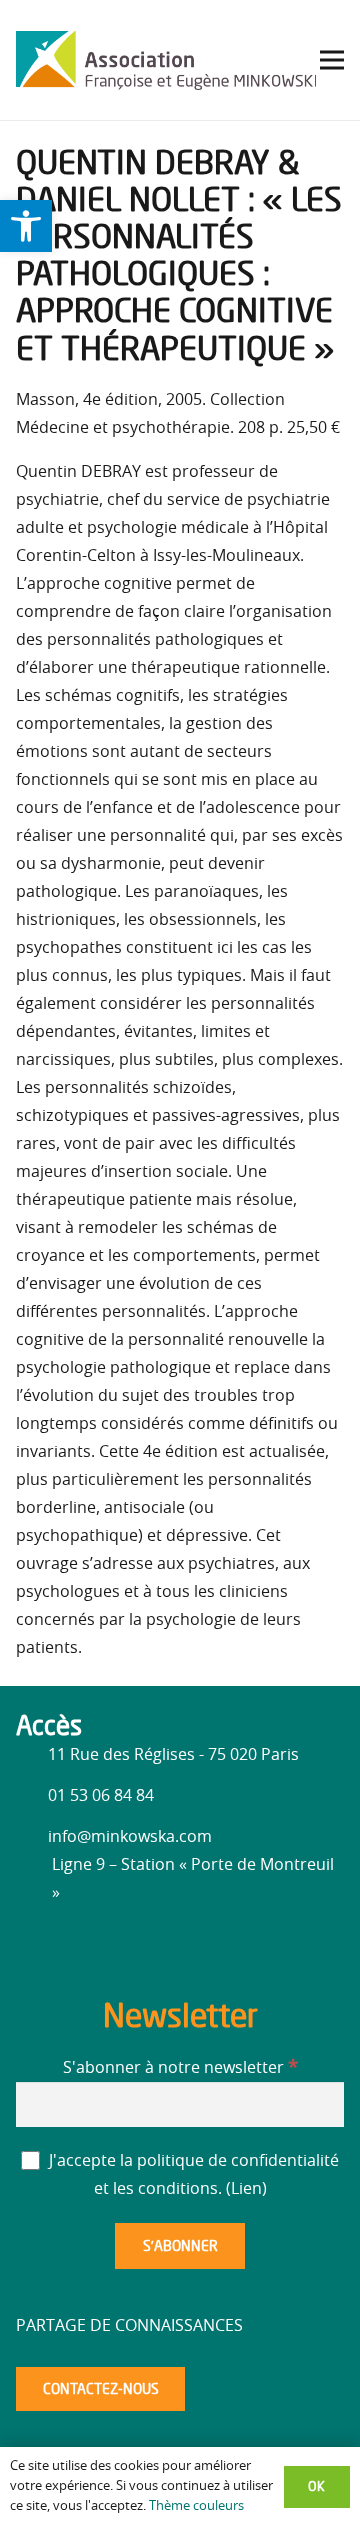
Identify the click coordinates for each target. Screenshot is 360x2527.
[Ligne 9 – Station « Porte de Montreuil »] (34, 1879)
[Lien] (166, 60)
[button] (26, 226)
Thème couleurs (196, 2506)
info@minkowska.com (130, 1837)
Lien (246, 2189)
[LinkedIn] (76, 1948)
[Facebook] (36, 1944)
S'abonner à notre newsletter (180, 2068)
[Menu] (332, 60)
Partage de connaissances (129, 2326)
